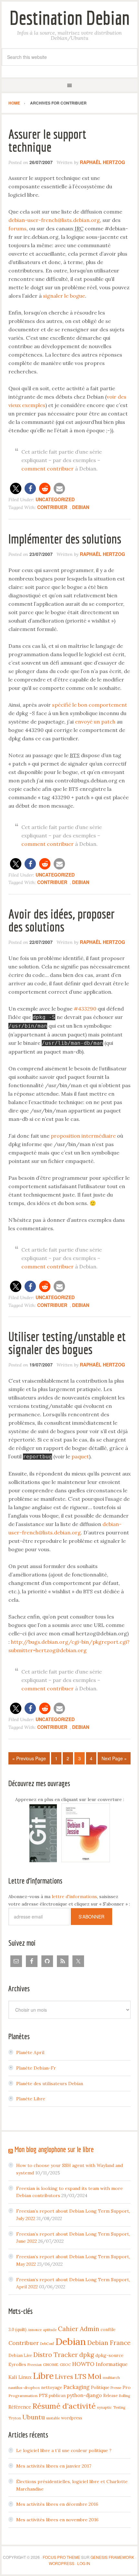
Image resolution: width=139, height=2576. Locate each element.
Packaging (76, 2387)
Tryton (15, 2418)
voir (112, 397)
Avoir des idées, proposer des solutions (62, 920)
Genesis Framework (112, 2557)
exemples (34, 405)
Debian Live (20, 2355)
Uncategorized (55, 499)
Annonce (35, 2330)
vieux (15, 405)
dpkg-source (109, 2355)
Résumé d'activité (64, 2406)
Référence (20, 2407)
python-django (84, 2395)
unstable (53, 2418)
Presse (116, 2388)
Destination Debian (69, 18)
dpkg (87, 2355)
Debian (81, 507)
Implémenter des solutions (65, 539)
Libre (43, 2376)
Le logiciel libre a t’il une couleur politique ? (64, 2450)
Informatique (112, 2364)
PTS (43, 2395)
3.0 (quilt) (17, 2329)
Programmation (23, 2396)
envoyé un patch (95, 722)
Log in (84, 2563)
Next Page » (114, 1758)
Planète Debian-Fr (36, 2068)
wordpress (72, 2418)
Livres (64, 2377)
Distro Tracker (56, 2355)
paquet (80, 1456)
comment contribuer (48, 469)
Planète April (30, 2052)
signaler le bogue (64, 296)
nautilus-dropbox (24, 2388)
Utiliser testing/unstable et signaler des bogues (67, 1343)
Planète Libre (31, 2099)
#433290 (85, 1009)
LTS (80, 2377)
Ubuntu (34, 2417)
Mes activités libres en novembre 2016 (57, 2520)
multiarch (111, 2377)
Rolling (124, 2396)
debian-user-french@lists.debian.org (54, 220)
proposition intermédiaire (83, 1136)
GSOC (65, 2365)
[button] (16, 488)
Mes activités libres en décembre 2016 (57, 2504)
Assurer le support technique (47, 140)
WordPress (62, 2563)
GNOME (51, 2365)
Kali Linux (20, 2377)
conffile (108, 2329)
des (122, 397)
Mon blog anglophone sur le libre (54, 2149)
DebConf (47, 2344)
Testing (119, 2407)
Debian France (109, 2343)
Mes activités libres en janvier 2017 (54, 2466)
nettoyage (52, 2387)
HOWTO (83, 2364)
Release (110, 2395)
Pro (127, 2387)
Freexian (35, 2365)
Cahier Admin (79, 2329)
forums (17, 228)
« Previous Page (29, 1758)
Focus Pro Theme (61, 2557)
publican (57, 2395)
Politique (100, 2387)
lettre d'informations (74, 1896)
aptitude (50, 2330)
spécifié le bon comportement (90, 705)
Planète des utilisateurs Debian (50, 2084)
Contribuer (52, 507)
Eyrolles (17, 2364)
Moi (95, 2376)
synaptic (104, 2407)
